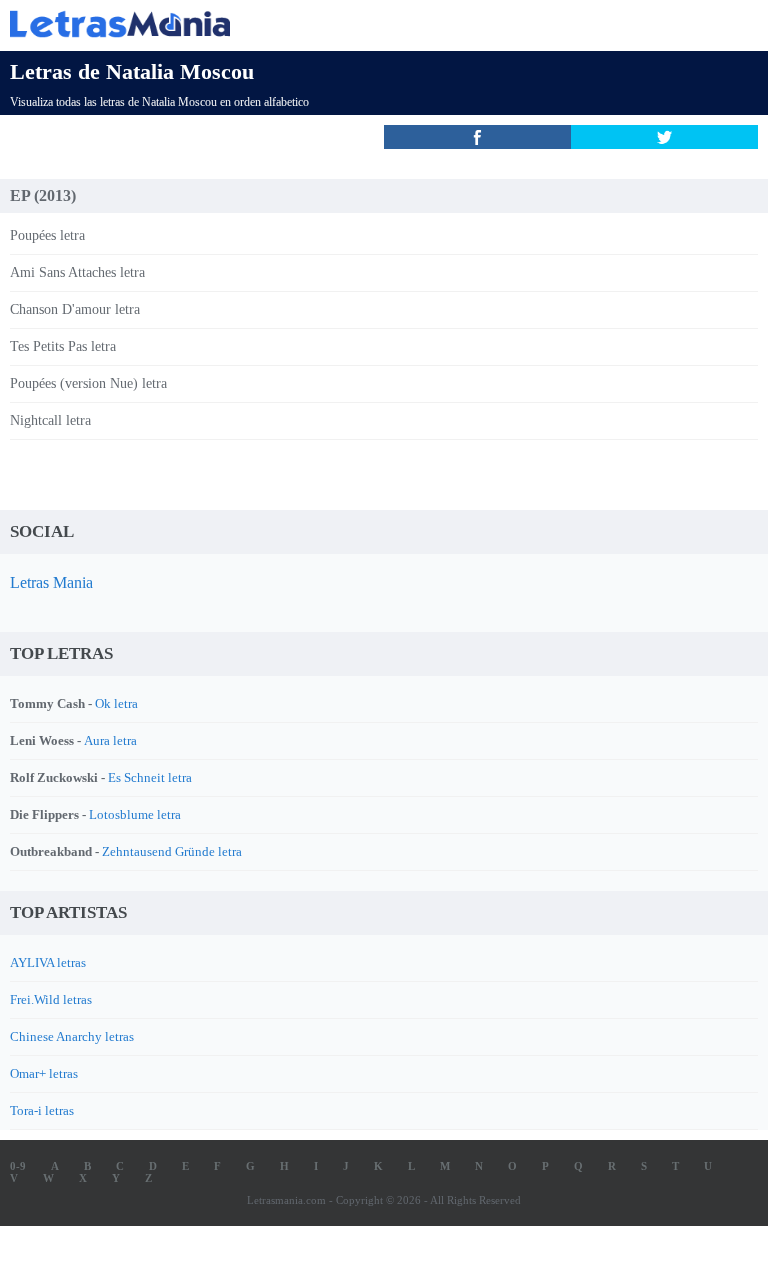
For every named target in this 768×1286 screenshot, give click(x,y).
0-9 (18, 1166)
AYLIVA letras (48, 962)
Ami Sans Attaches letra (77, 272)
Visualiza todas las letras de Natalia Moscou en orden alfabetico (159, 102)
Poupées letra (47, 235)
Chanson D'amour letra (75, 309)
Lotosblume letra (135, 814)
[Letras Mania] (354, 23)
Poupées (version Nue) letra (88, 383)
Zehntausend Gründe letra (172, 851)
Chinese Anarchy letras (72, 1036)
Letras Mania (51, 582)
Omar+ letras (44, 1073)
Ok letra (116, 703)
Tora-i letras (42, 1110)
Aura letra (110, 740)
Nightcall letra (50, 420)
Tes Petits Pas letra (63, 346)
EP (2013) (43, 195)
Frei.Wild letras (51, 999)
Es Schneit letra (150, 777)
